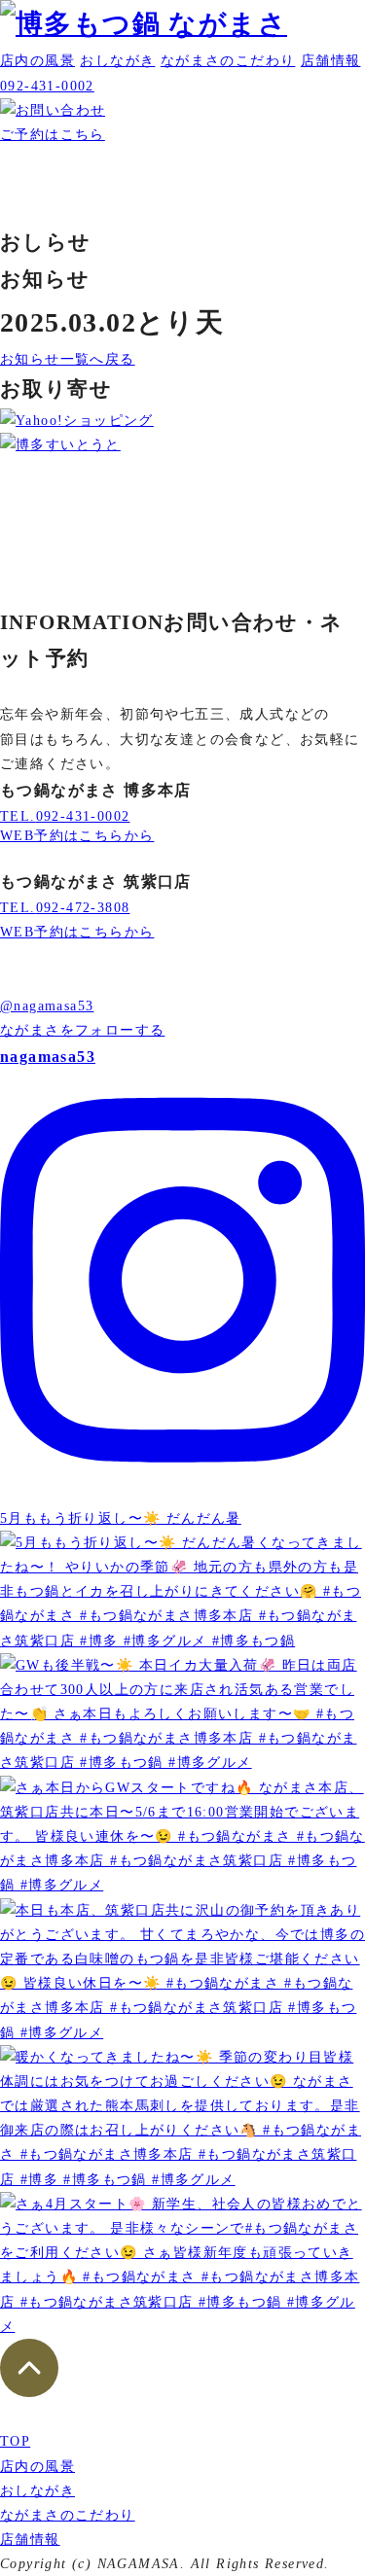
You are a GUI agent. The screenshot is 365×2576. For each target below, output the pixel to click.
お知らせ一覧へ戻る (68, 359)
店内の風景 (37, 61)
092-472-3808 (65, 908)
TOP (15, 2441)
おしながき (117, 61)
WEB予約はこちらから (77, 836)
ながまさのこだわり (228, 61)
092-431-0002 (65, 816)
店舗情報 (331, 61)
